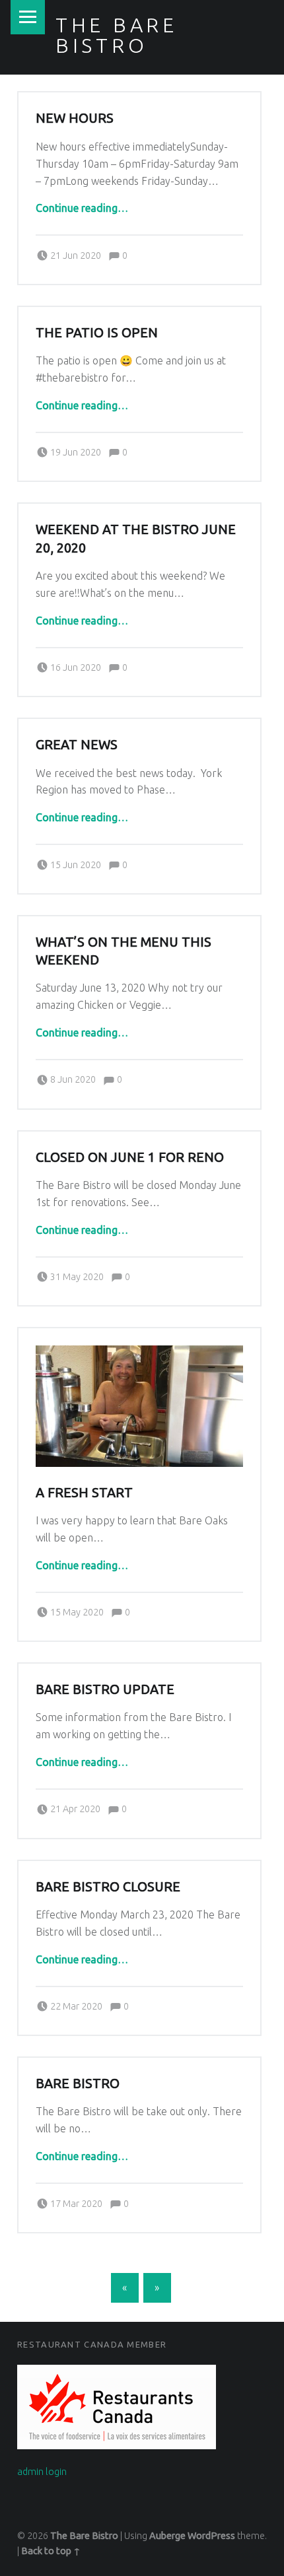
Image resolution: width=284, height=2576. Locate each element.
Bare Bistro (78, 2084)
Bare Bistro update (105, 1689)
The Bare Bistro (117, 35)
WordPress (211, 2536)
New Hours (75, 118)
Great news (77, 745)
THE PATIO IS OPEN (97, 333)
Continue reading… (82, 208)
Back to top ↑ (51, 2551)
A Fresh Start (84, 1493)
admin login (42, 2472)
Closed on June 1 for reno (130, 1157)
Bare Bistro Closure (108, 1887)
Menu (28, 17)
